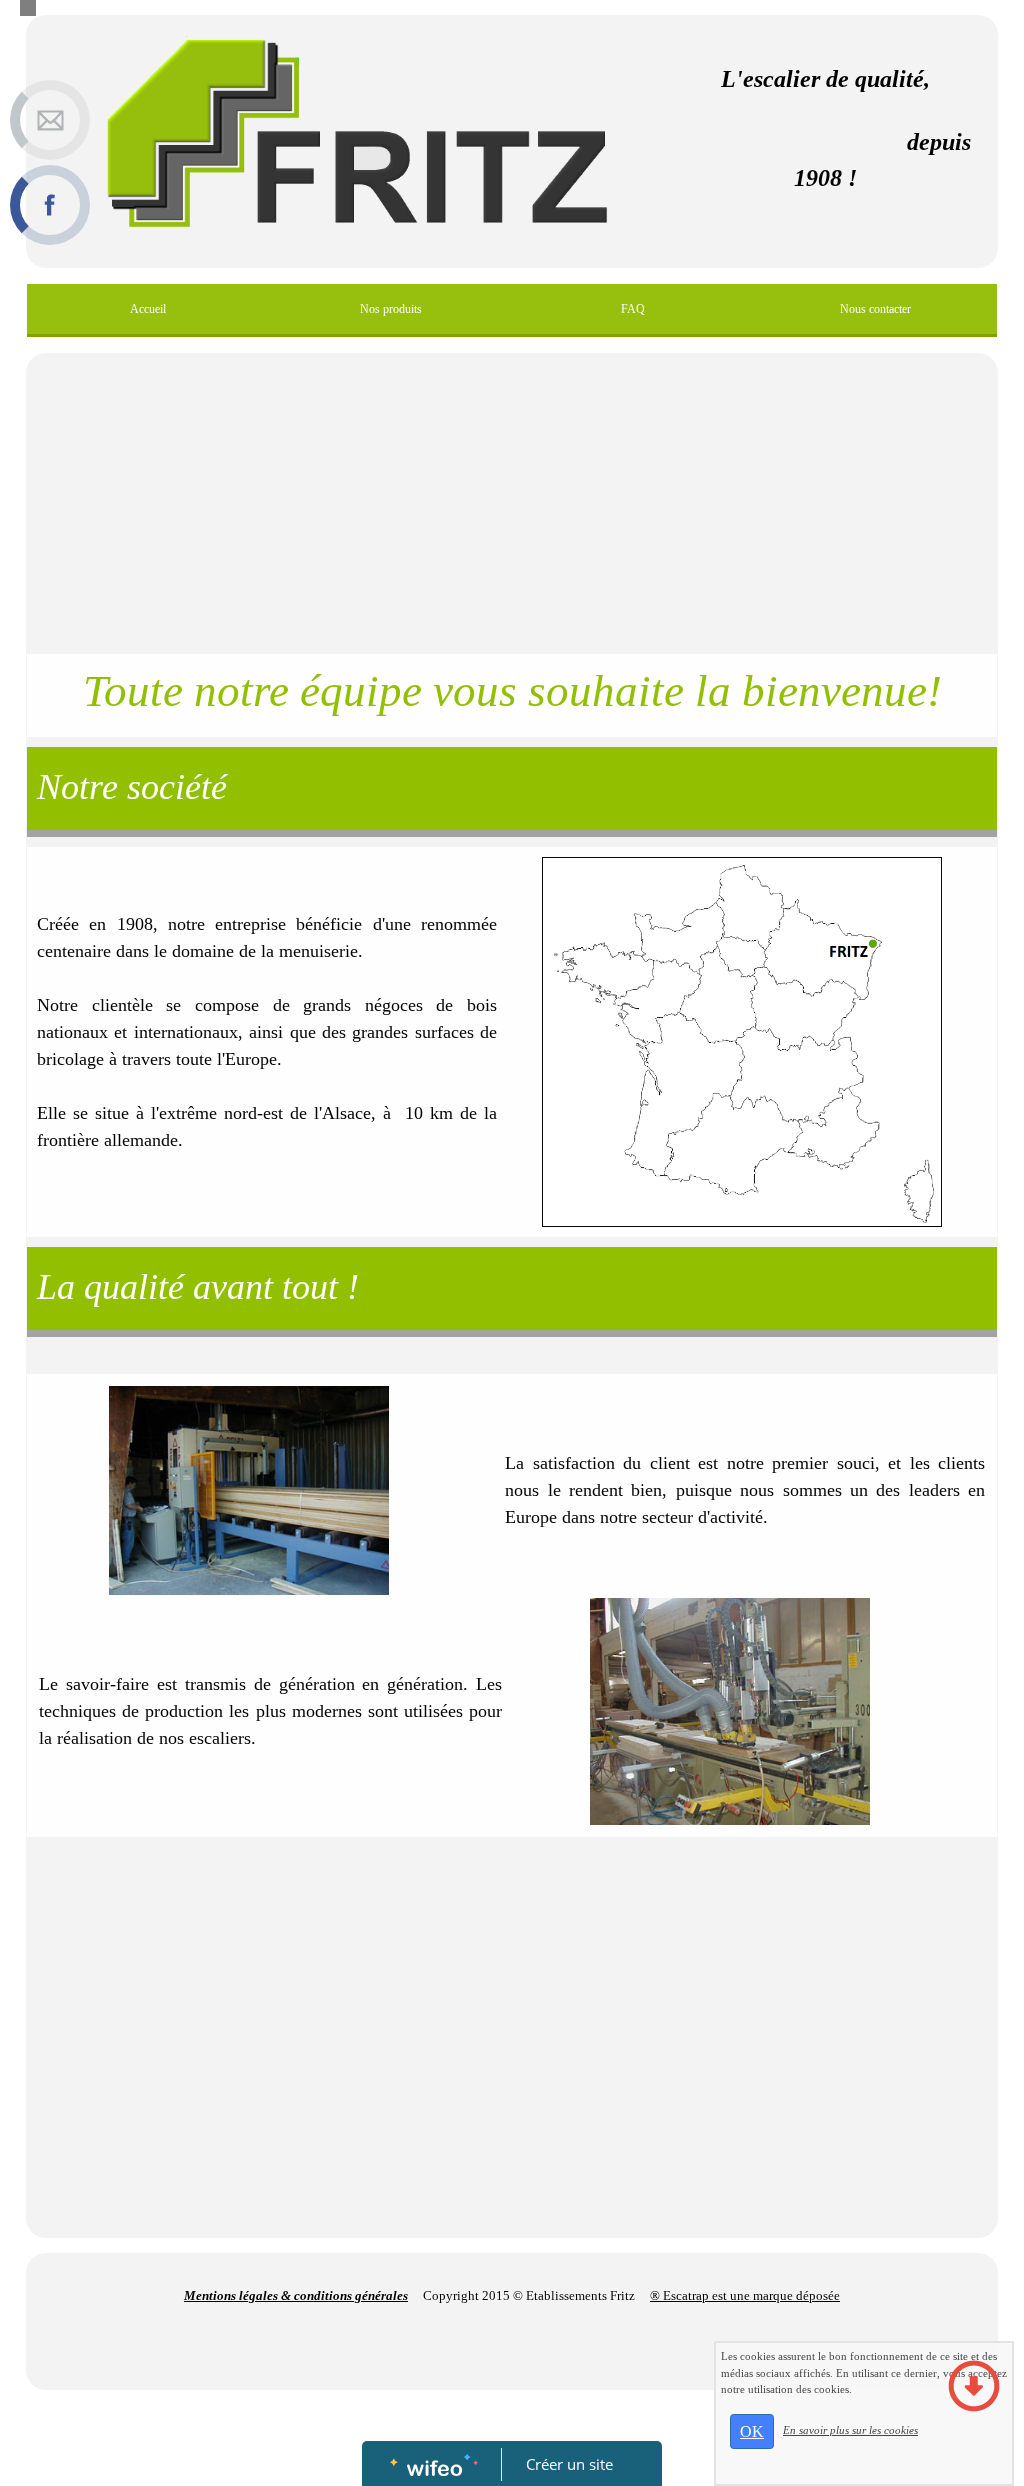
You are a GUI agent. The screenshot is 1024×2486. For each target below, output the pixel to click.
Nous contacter (875, 309)
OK (752, 2431)
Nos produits (391, 309)
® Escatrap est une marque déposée (745, 2295)
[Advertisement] (512, 504)
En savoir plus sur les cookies (850, 2430)
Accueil (148, 309)
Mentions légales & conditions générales (296, 2295)
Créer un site (569, 2464)
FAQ (633, 309)
